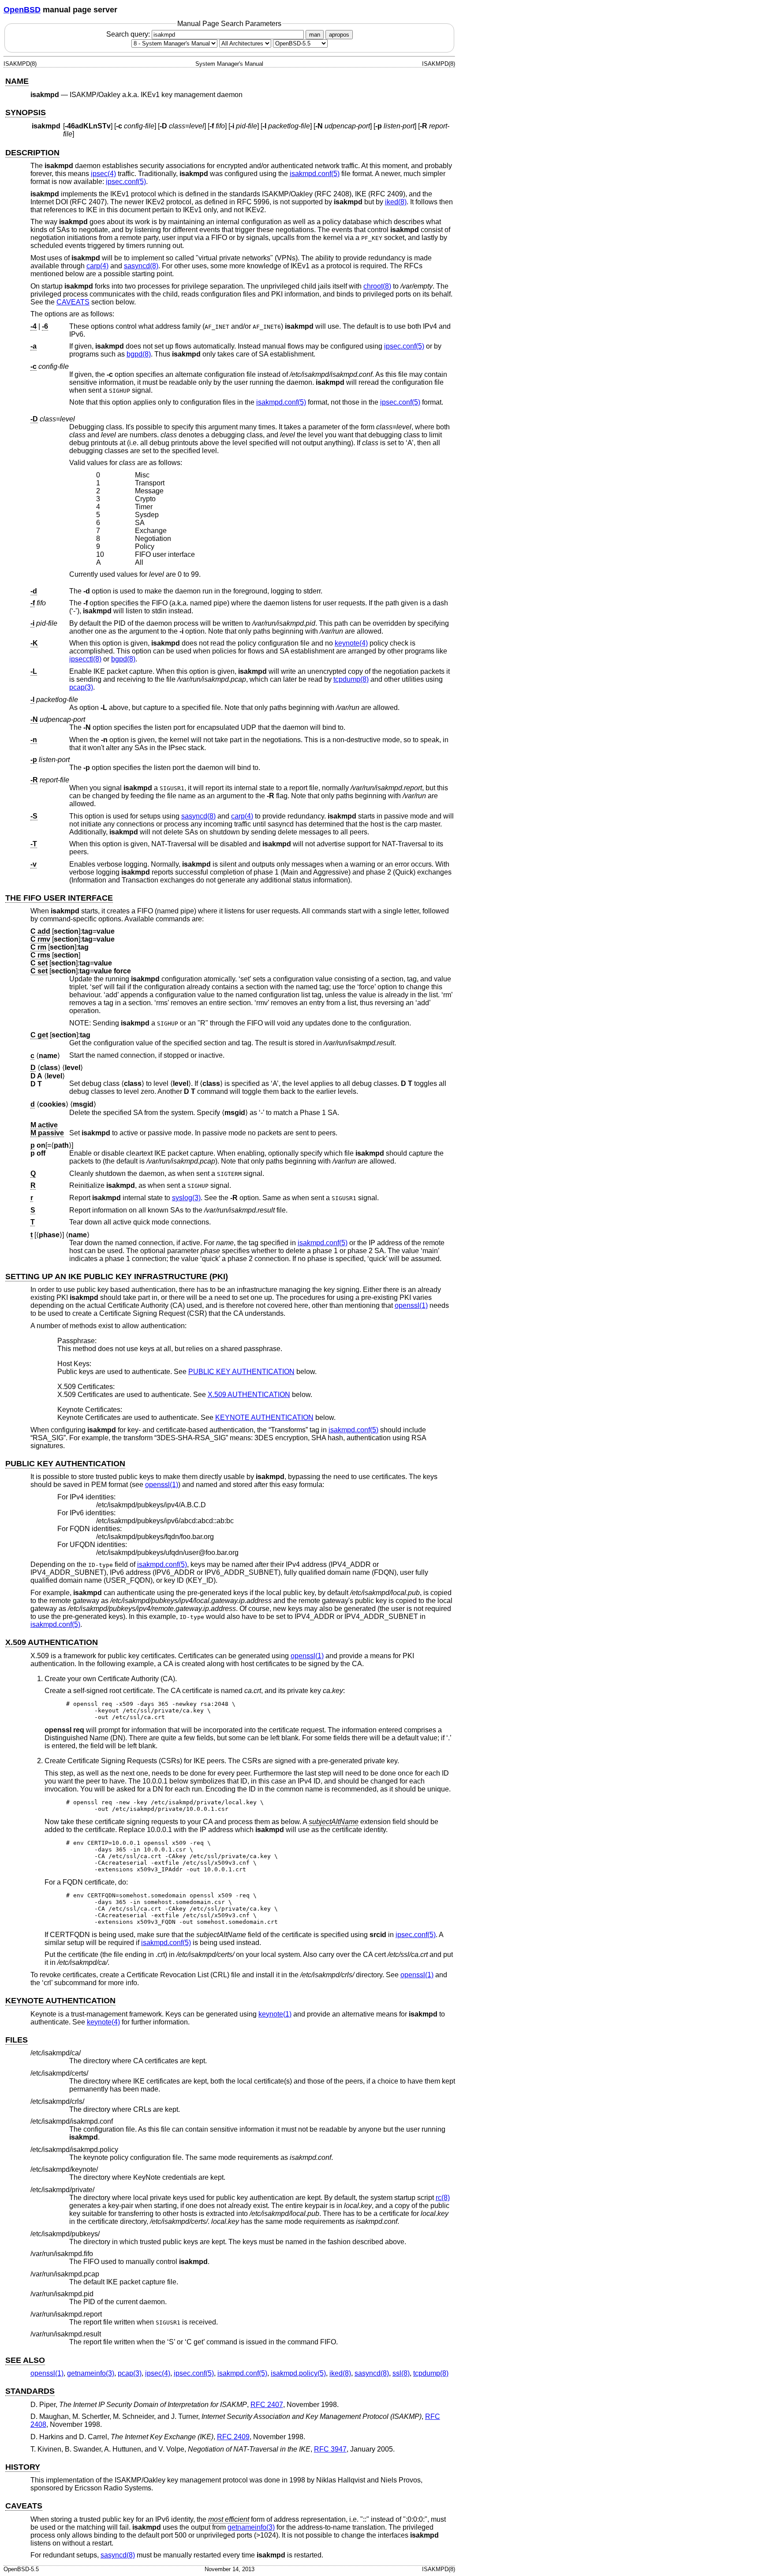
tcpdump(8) (351, 679)
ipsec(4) (103, 174)
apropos (339, 35)
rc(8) (443, 2198)
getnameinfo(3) (91, 2373)
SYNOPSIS (26, 113)
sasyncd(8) (141, 266)
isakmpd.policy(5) (298, 2373)
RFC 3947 (330, 2449)
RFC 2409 (233, 2437)
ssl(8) (401, 2373)
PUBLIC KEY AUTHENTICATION (241, 1372)
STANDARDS (30, 2391)
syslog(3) (186, 1198)
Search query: (129, 34)
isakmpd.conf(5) (315, 174)
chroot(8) (377, 286)
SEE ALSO (25, 2360)
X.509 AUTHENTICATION (249, 1395)
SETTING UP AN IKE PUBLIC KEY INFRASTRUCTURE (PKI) (117, 1277)
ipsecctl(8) (85, 659)
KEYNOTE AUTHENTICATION (264, 1418)
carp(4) (97, 266)
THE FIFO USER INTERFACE (59, 898)
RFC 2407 (267, 2405)
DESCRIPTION (32, 153)
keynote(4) (351, 643)
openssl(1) (411, 1305)
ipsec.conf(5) (126, 182)
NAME (17, 81)
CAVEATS (73, 302)
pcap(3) (81, 687)
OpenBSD (22, 10)
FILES (17, 2040)
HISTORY (23, 2467)
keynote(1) (275, 2014)
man (315, 35)
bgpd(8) (139, 354)
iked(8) (396, 202)
